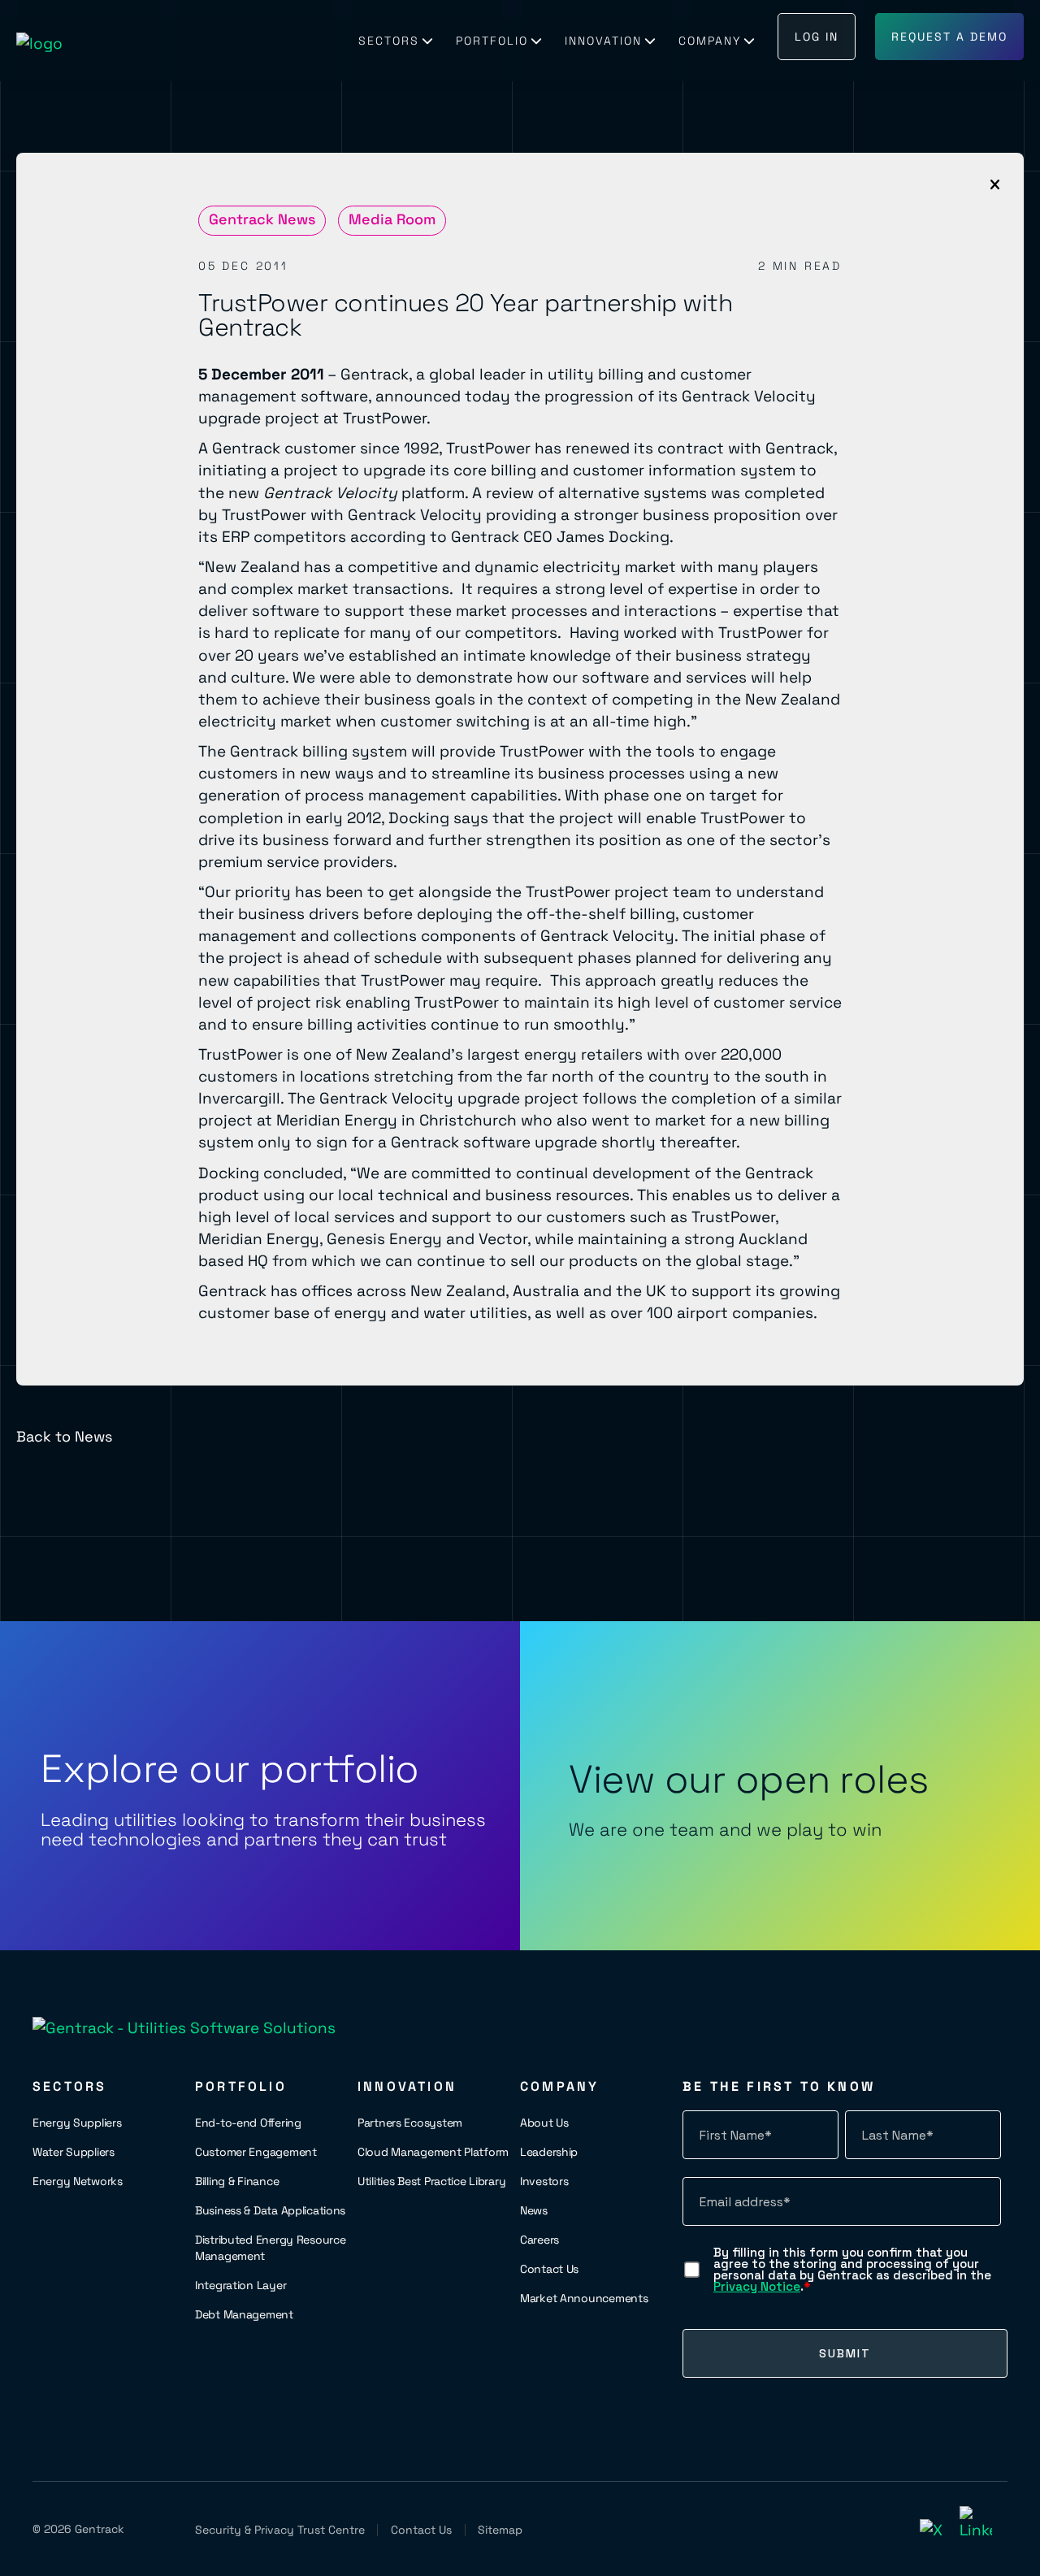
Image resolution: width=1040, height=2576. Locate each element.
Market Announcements (584, 2298)
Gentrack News (262, 219)
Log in (817, 37)
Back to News (64, 1436)
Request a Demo (949, 37)
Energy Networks (78, 2181)
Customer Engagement (256, 2152)
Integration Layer (240, 2285)
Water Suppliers (74, 2152)
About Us (544, 2123)
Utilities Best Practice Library (431, 2181)
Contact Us (549, 2269)
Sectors (389, 41)
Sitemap (500, 2530)
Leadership (549, 2152)
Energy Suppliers (77, 2123)
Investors (544, 2181)
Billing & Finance (237, 2181)
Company (710, 41)
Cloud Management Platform (433, 2152)
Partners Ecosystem (410, 2123)
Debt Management (244, 2314)
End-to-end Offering (248, 2123)
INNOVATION (603, 41)
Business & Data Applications (270, 2210)
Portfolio (492, 41)
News (534, 2210)
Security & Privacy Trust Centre (280, 2530)
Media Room (392, 219)
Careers (539, 2240)
